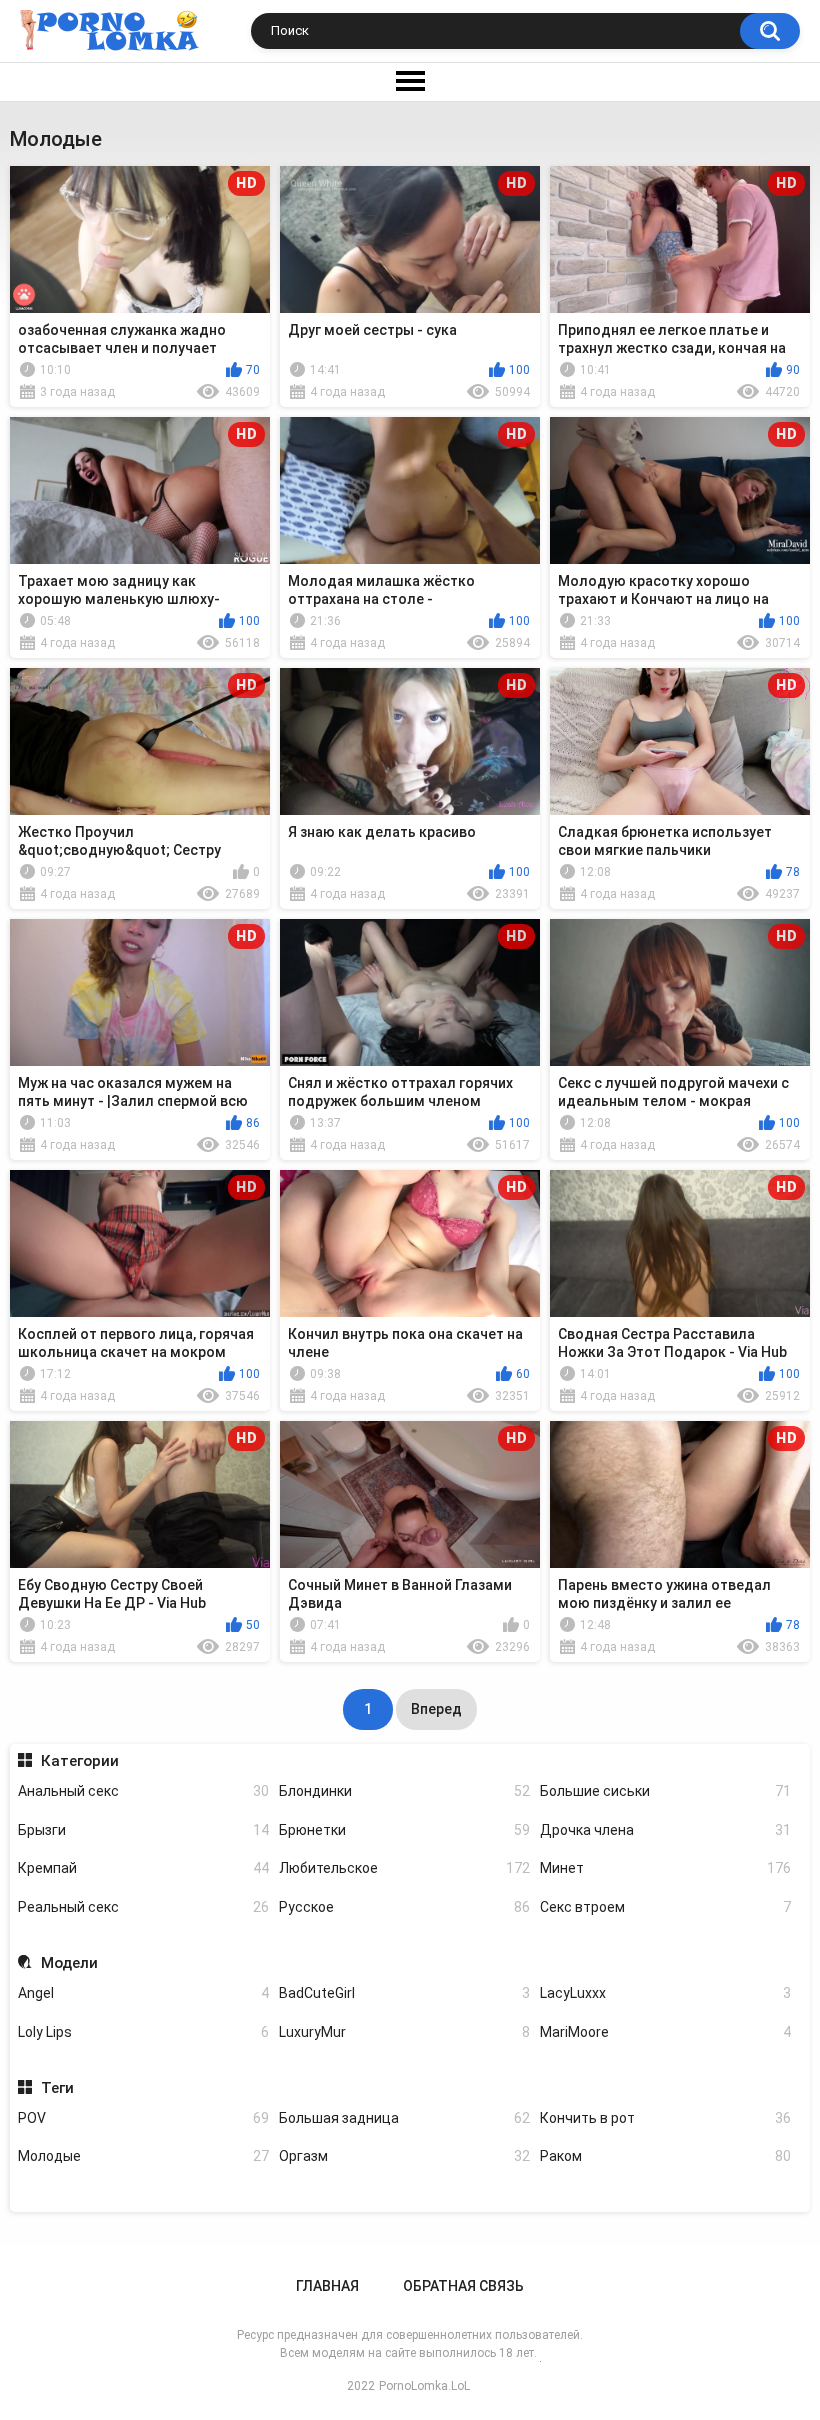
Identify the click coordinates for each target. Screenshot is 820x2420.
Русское (404, 1907)
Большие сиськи (665, 1791)
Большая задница (404, 2118)
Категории (79, 1761)
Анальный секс (143, 1791)
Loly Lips (143, 2032)
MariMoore (665, 2032)
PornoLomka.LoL (424, 2386)
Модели (69, 1963)
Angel (143, 1993)
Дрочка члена (665, 1830)
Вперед (436, 1709)
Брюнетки (404, 1830)
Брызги (143, 1830)
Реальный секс (143, 1907)
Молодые (143, 2156)
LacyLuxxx (665, 1993)
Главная (327, 2286)
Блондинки (404, 1791)
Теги (57, 2088)
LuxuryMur (404, 2032)
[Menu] (410, 82)
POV (143, 2118)
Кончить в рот (665, 2118)
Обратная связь (463, 2286)
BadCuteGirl (404, 1993)
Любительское (404, 1868)
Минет (665, 1868)
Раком (665, 2156)
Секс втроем (665, 1907)
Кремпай (143, 1868)
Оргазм (404, 2156)
